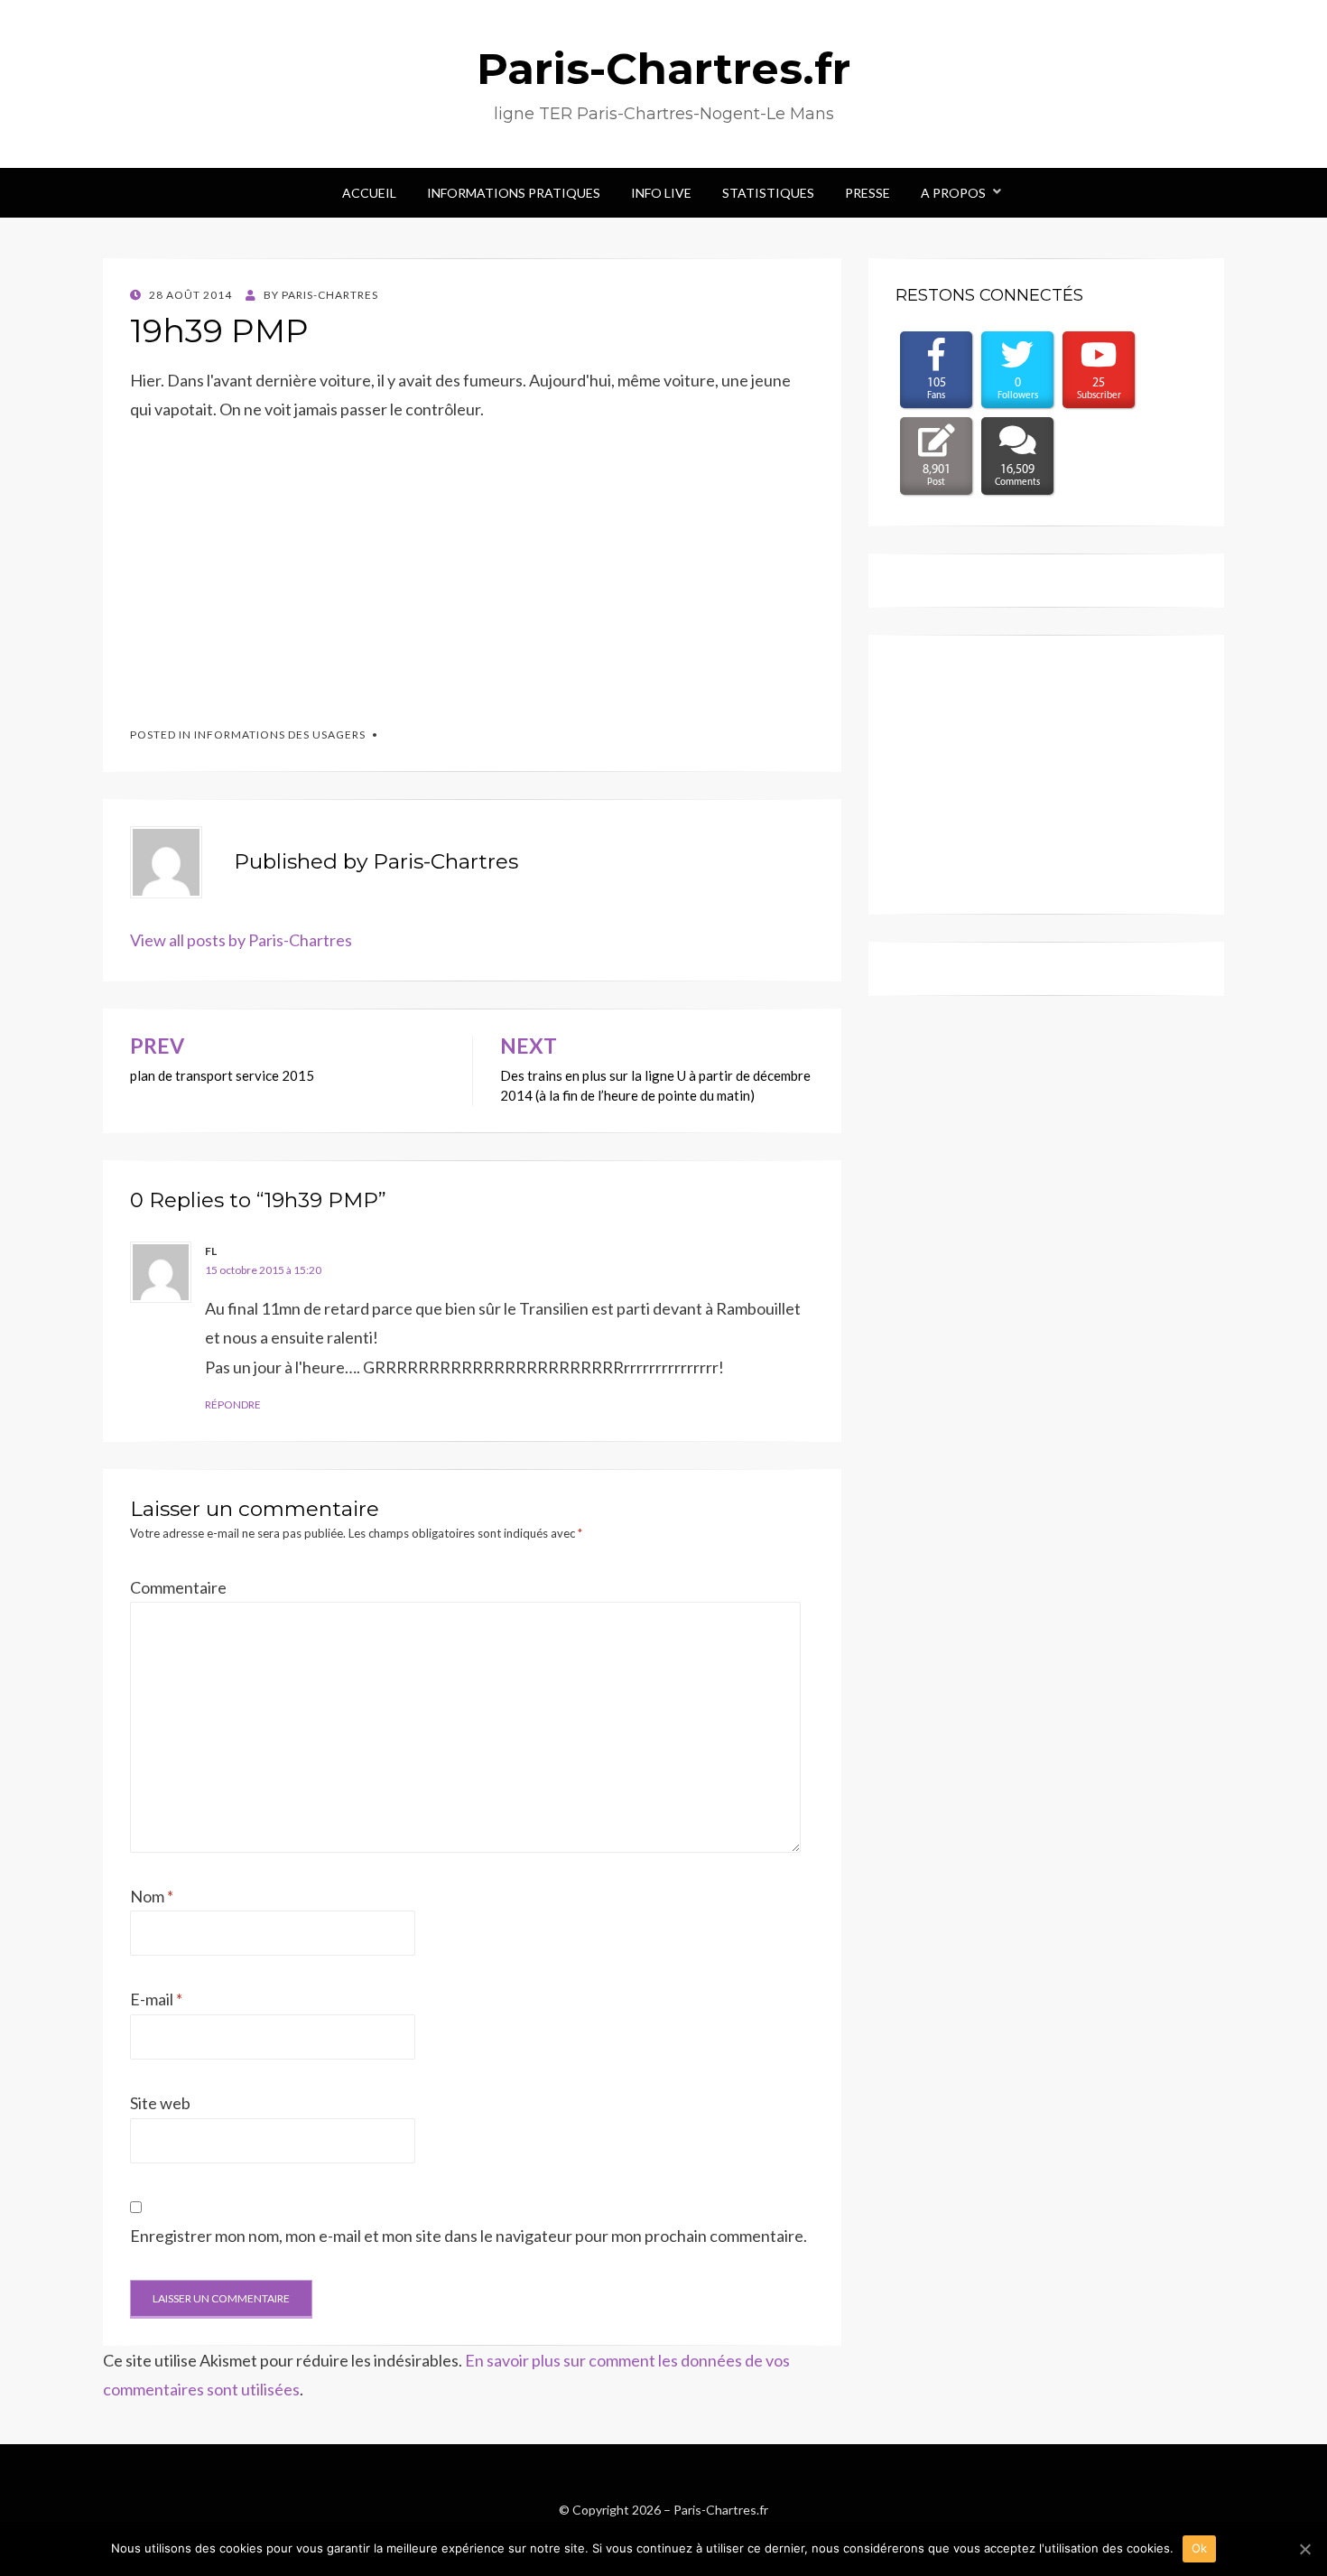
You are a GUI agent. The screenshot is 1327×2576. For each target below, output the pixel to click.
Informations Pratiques (514, 193)
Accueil (369, 193)
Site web (160, 2103)
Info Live (661, 193)
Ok (1200, 2548)
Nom (152, 1896)
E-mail (156, 1999)
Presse (868, 193)
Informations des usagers (280, 735)
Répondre (233, 1404)
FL (211, 1251)
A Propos (953, 193)
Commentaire (178, 1587)
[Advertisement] (265, 566)
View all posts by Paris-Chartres (241, 940)
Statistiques (768, 193)
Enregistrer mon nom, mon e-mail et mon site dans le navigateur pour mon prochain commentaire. (469, 2236)
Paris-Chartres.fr (663, 69)
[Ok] (1304, 2549)
